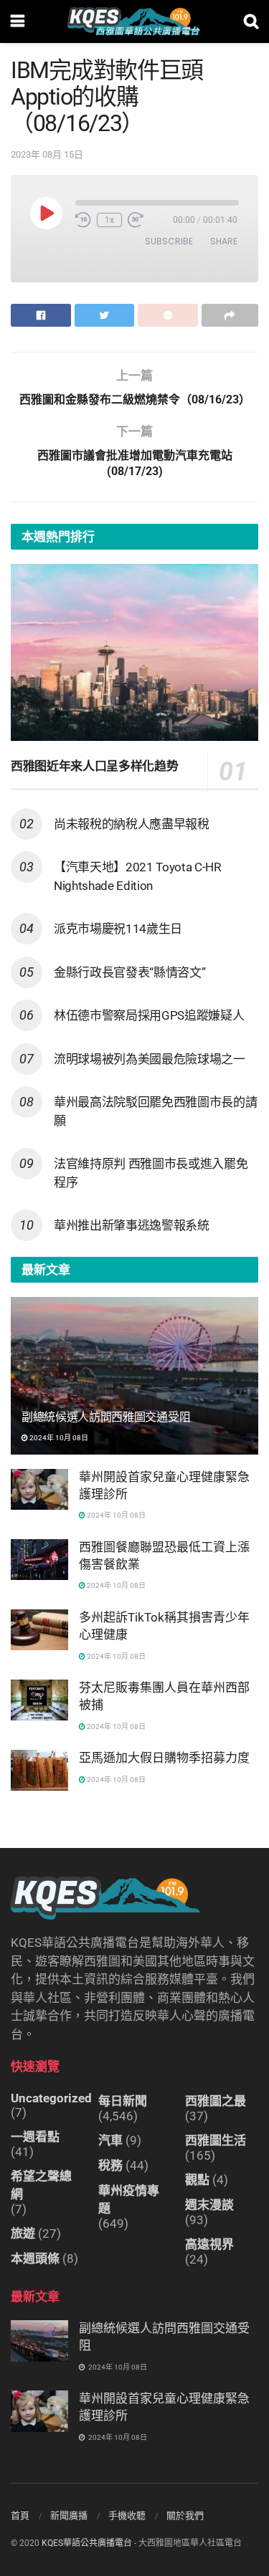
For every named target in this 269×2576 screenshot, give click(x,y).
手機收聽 (127, 2515)
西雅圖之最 (216, 2101)
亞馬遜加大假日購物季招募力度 (164, 1758)
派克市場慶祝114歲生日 (118, 929)
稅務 (110, 2165)
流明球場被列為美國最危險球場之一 (150, 1059)
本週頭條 (35, 2259)
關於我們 (185, 2515)
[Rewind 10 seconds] (83, 220)
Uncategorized (51, 2098)
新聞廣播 (69, 2515)
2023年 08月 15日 (47, 154)
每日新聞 (123, 2101)
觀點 (197, 2180)
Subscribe (169, 241)
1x (109, 220)
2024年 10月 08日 (58, 1438)
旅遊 (23, 2233)
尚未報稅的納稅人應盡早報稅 (132, 824)
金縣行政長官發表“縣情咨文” (129, 972)
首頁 (20, 2515)
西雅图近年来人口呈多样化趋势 (94, 766)
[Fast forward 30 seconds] (136, 220)
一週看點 (35, 2137)
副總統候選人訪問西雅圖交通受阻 (106, 1417)
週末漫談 (209, 2205)
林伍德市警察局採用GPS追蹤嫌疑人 (149, 1015)
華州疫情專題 (129, 2199)
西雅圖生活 (216, 2140)
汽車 (110, 2140)
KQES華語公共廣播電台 (87, 2543)
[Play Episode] (46, 213)
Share (224, 241)
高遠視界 (209, 2244)
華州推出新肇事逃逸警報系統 (132, 1225)
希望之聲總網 (41, 2185)
